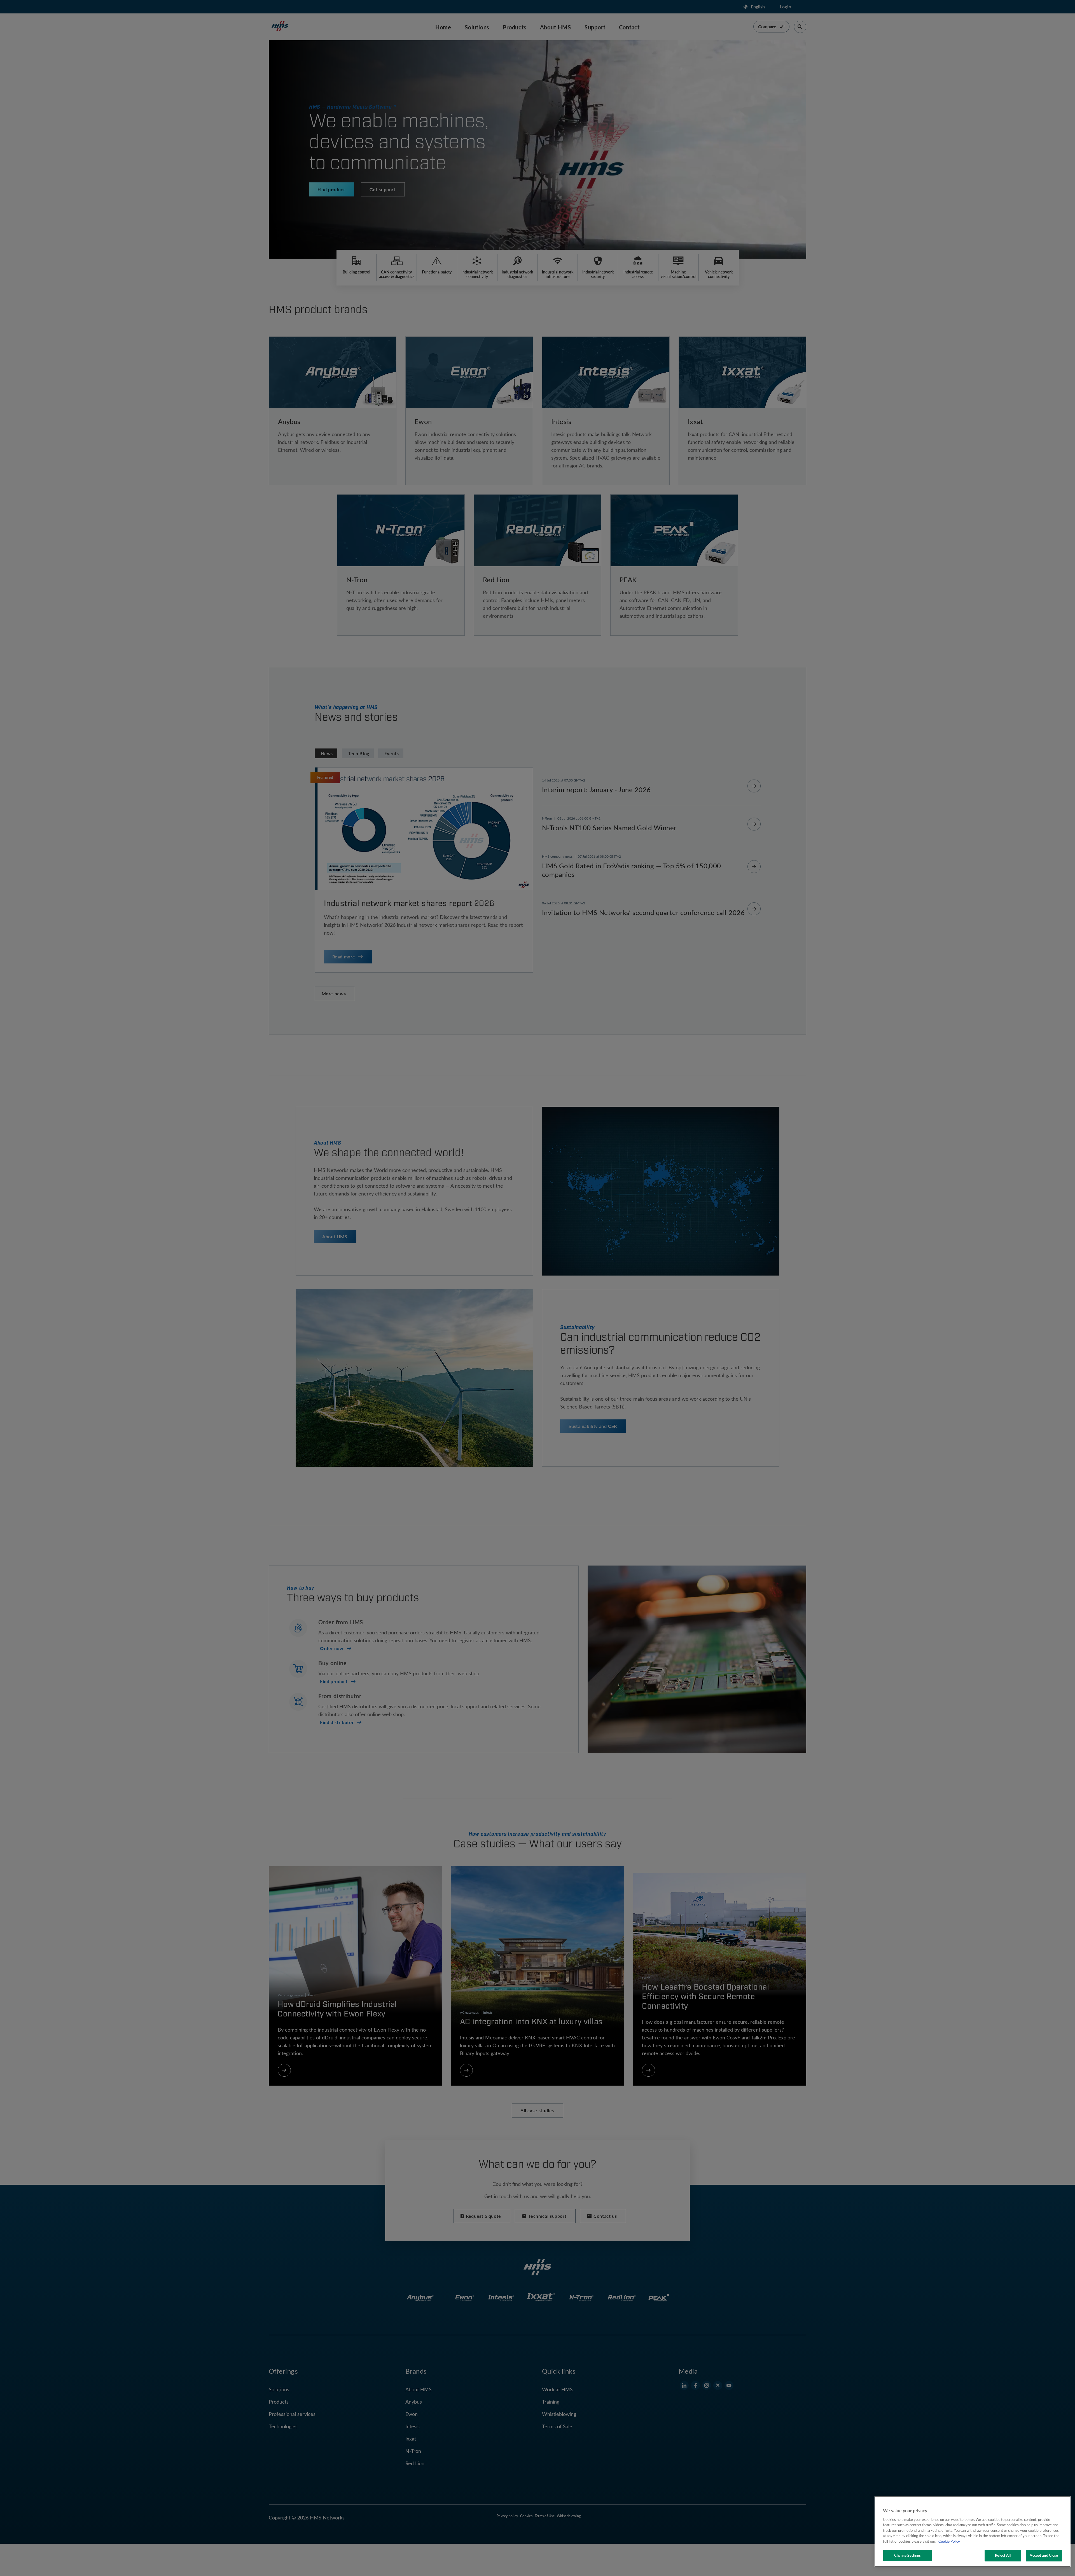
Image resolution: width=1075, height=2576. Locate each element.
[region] (973, 2531)
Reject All (1003, 2555)
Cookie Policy (949, 2541)
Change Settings (908, 2555)
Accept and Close (1044, 2555)
